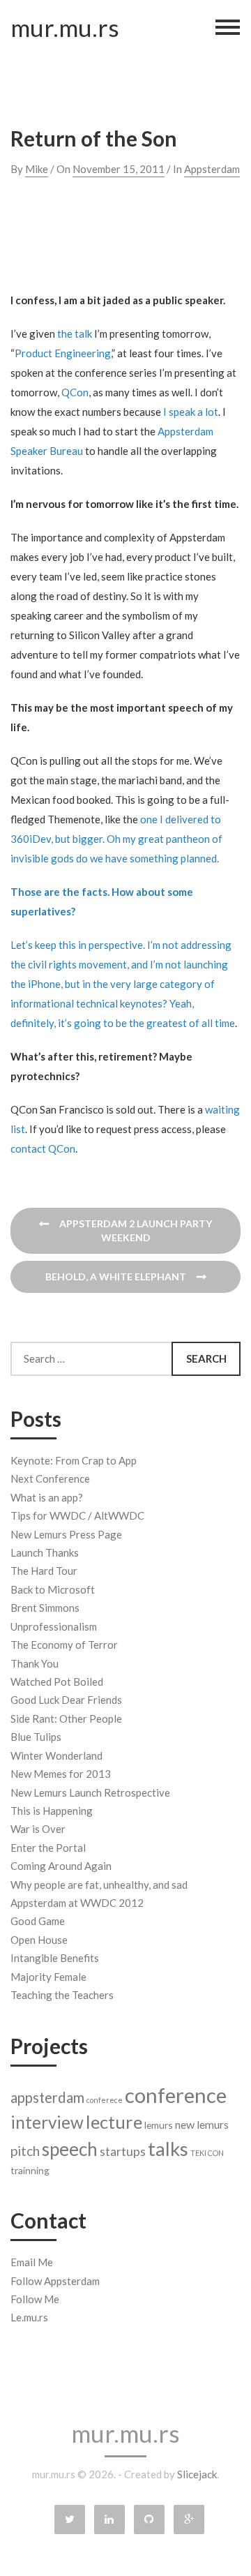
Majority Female (48, 1977)
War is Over (38, 1829)
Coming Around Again (61, 1866)
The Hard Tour (44, 1571)
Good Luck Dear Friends (66, 1700)
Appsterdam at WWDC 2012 (77, 1903)
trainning (30, 2170)
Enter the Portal (48, 1848)
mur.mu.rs (63, 28)
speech (70, 2149)
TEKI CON (207, 2153)
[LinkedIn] (109, 2519)
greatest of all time (191, 1023)
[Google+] (189, 2519)
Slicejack (197, 2474)
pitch (25, 2151)
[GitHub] (149, 2519)
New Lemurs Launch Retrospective (90, 1792)
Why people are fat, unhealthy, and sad (99, 1885)
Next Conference (50, 1478)
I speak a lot (191, 412)
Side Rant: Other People (66, 1718)
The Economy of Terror (64, 1645)
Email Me (32, 2262)
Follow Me (35, 2299)
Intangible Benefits (55, 1958)
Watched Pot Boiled (57, 1682)
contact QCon (43, 1148)
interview (47, 2122)
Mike (37, 169)
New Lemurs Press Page (66, 1534)
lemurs (159, 2125)
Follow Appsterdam (55, 2281)
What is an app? (47, 1497)
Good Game (38, 1921)
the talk (75, 334)
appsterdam (47, 2097)
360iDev (31, 839)
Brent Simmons (45, 1608)
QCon (75, 392)
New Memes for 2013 (61, 1774)
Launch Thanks (45, 1552)
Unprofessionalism (54, 1626)
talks (168, 2149)
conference (176, 2095)
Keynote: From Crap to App (74, 1460)
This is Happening (52, 1811)
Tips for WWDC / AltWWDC (77, 1515)
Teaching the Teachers (62, 1995)
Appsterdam (212, 169)
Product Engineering (63, 353)
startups (123, 2151)
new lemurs (202, 2124)
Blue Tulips (36, 1737)
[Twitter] (70, 2519)
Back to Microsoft (53, 1589)
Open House (39, 1940)
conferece (105, 2100)
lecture (114, 2122)
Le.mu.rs (29, 2317)
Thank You (35, 1663)
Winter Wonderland (56, 1755)
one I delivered (174, 819)
